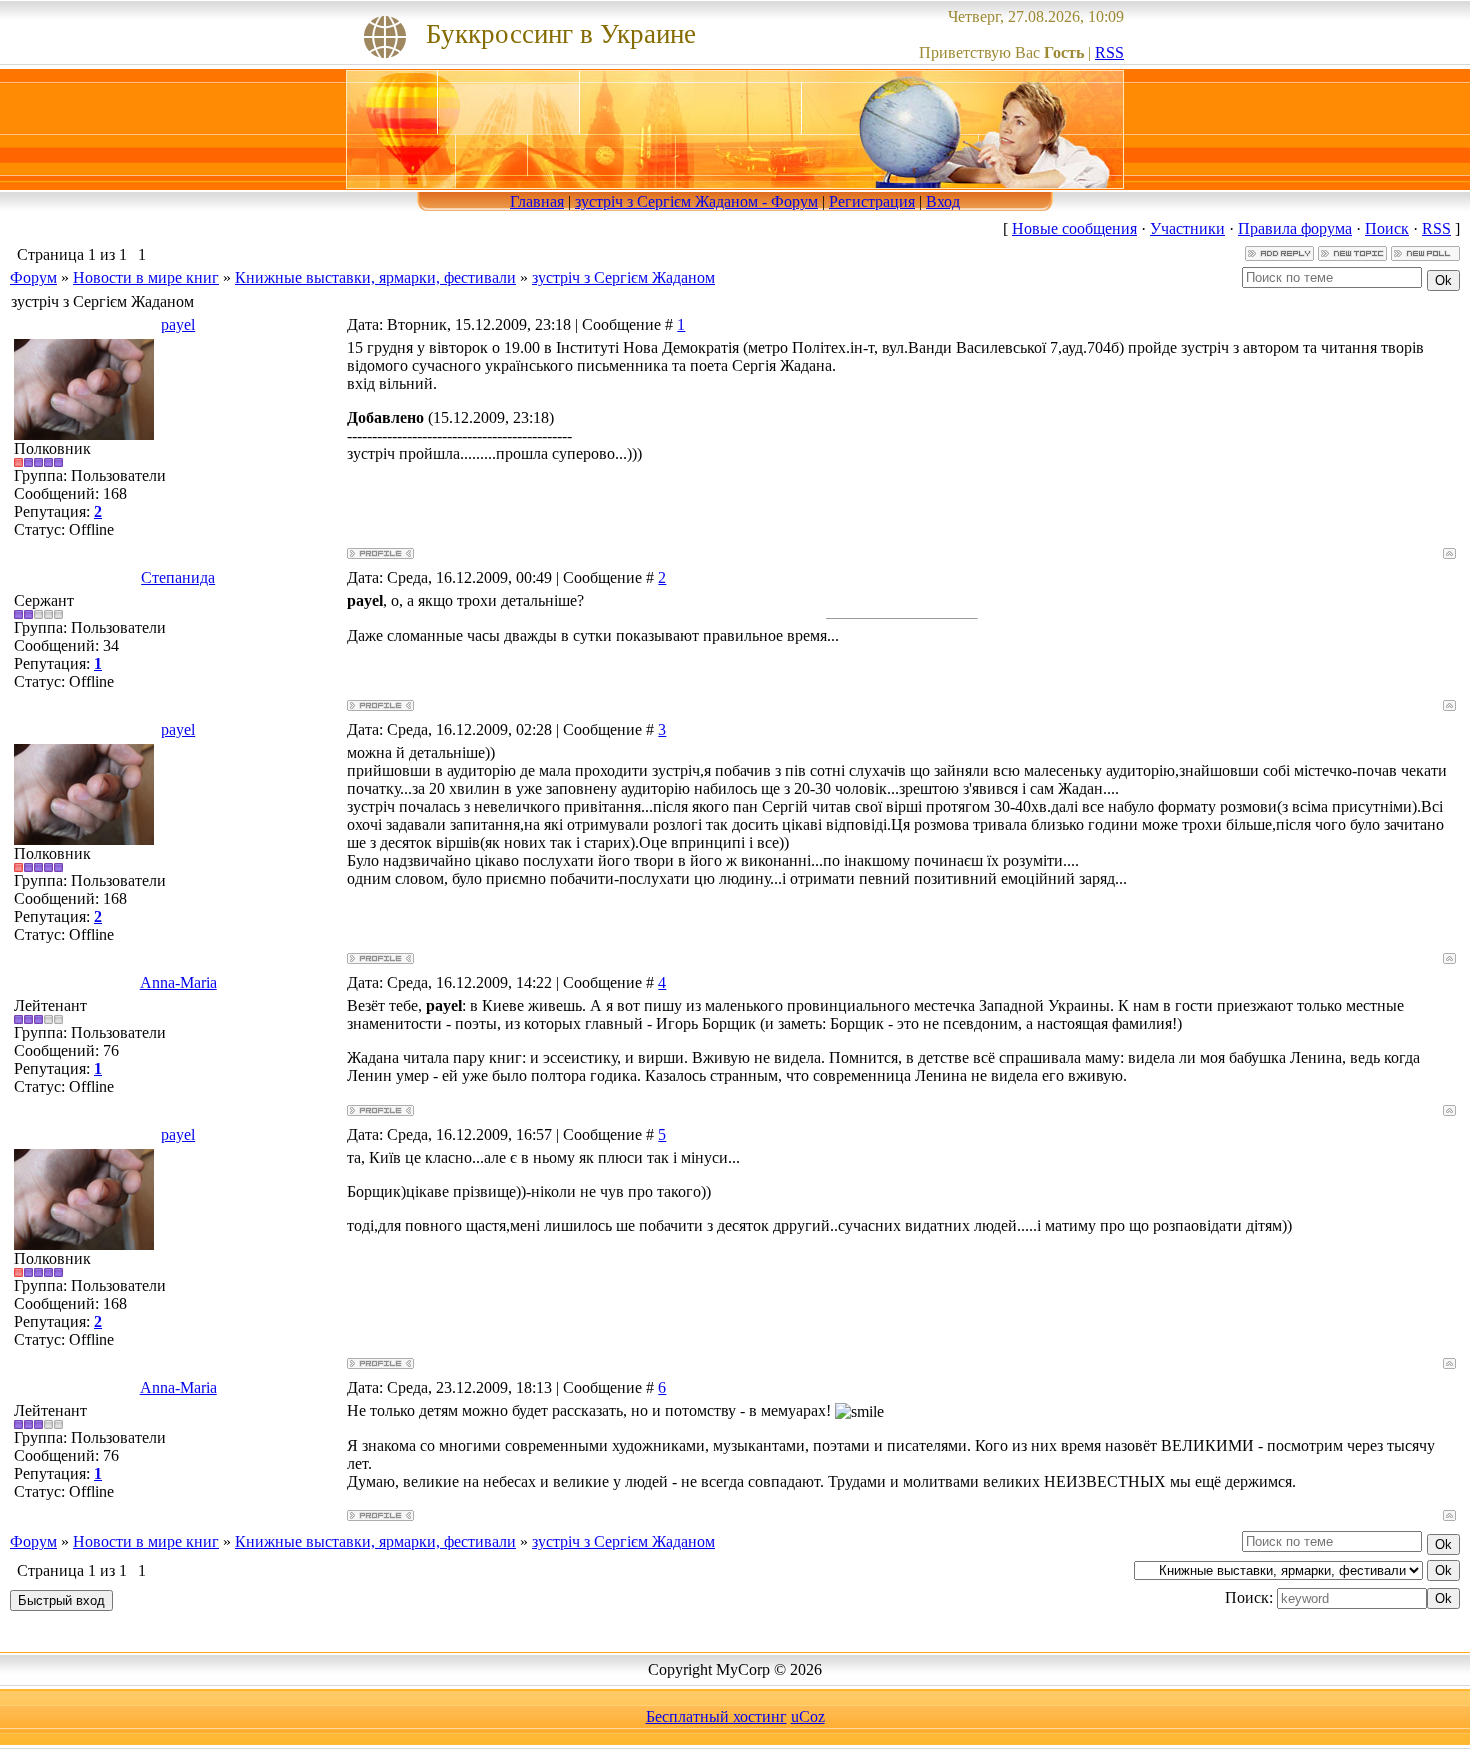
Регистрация (872, 201)
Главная (537, 201)
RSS (1109, 52)
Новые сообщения (1074, 228)
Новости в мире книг (146, 277)
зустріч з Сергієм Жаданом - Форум (696, 201)
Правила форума (1295, 228)
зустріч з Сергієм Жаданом (623, 277)
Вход (943, 201)
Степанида (178, 577)
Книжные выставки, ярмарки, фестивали (375, 277)
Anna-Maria (178, 982)
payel (178, 324)
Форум (33, 277)
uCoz (808, 1716)
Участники (1187, 228)
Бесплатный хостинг (716, 1716)
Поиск (1387, 228)
